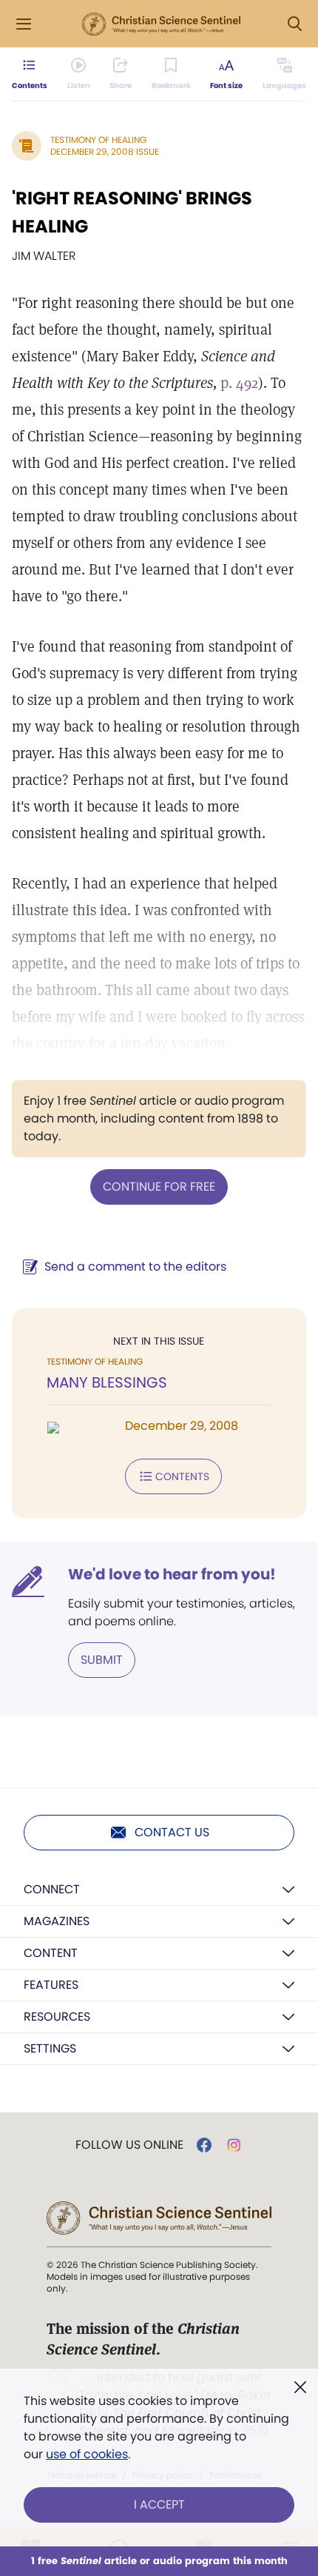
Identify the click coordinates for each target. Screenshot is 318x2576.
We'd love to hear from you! (172, 1574)
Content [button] (51, 1953)
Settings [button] (50, 2048)
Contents (182, 1476)
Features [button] (51, 1985)
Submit (102, 1660)
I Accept (159, 2505)
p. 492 (239, 383)
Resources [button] (57, 2017)
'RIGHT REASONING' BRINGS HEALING (132, 212)
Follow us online (129, 2145)
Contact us (172, 1832)
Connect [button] (52, 1889)
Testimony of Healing (98, 140)
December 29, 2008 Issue (105, 151)
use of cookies (87, 2454)
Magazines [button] (57, 1921)
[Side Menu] (24, 24)
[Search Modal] (294, 24)
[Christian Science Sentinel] (161, 24)
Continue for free (159, 1187)
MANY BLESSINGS (107, 1382)
